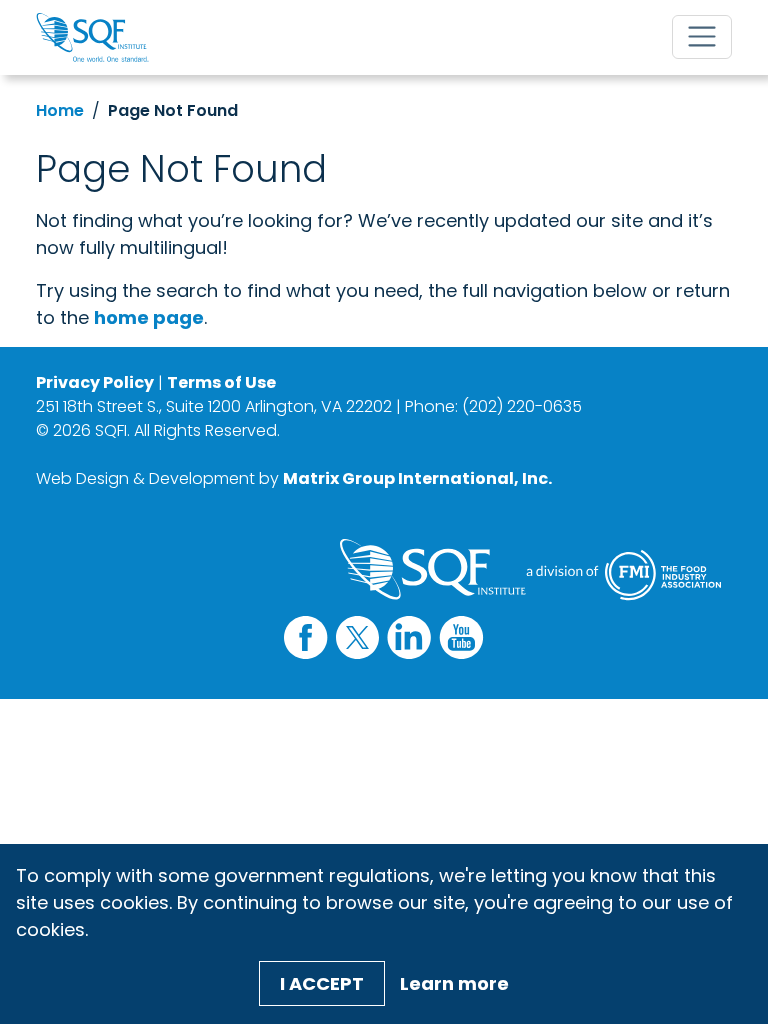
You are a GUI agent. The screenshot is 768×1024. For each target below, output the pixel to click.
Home (60, 110)
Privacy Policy (95, 382)
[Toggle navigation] (702, 37)
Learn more (454, 983)
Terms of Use (221, 382)
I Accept (322, 983)
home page (149, 317)
